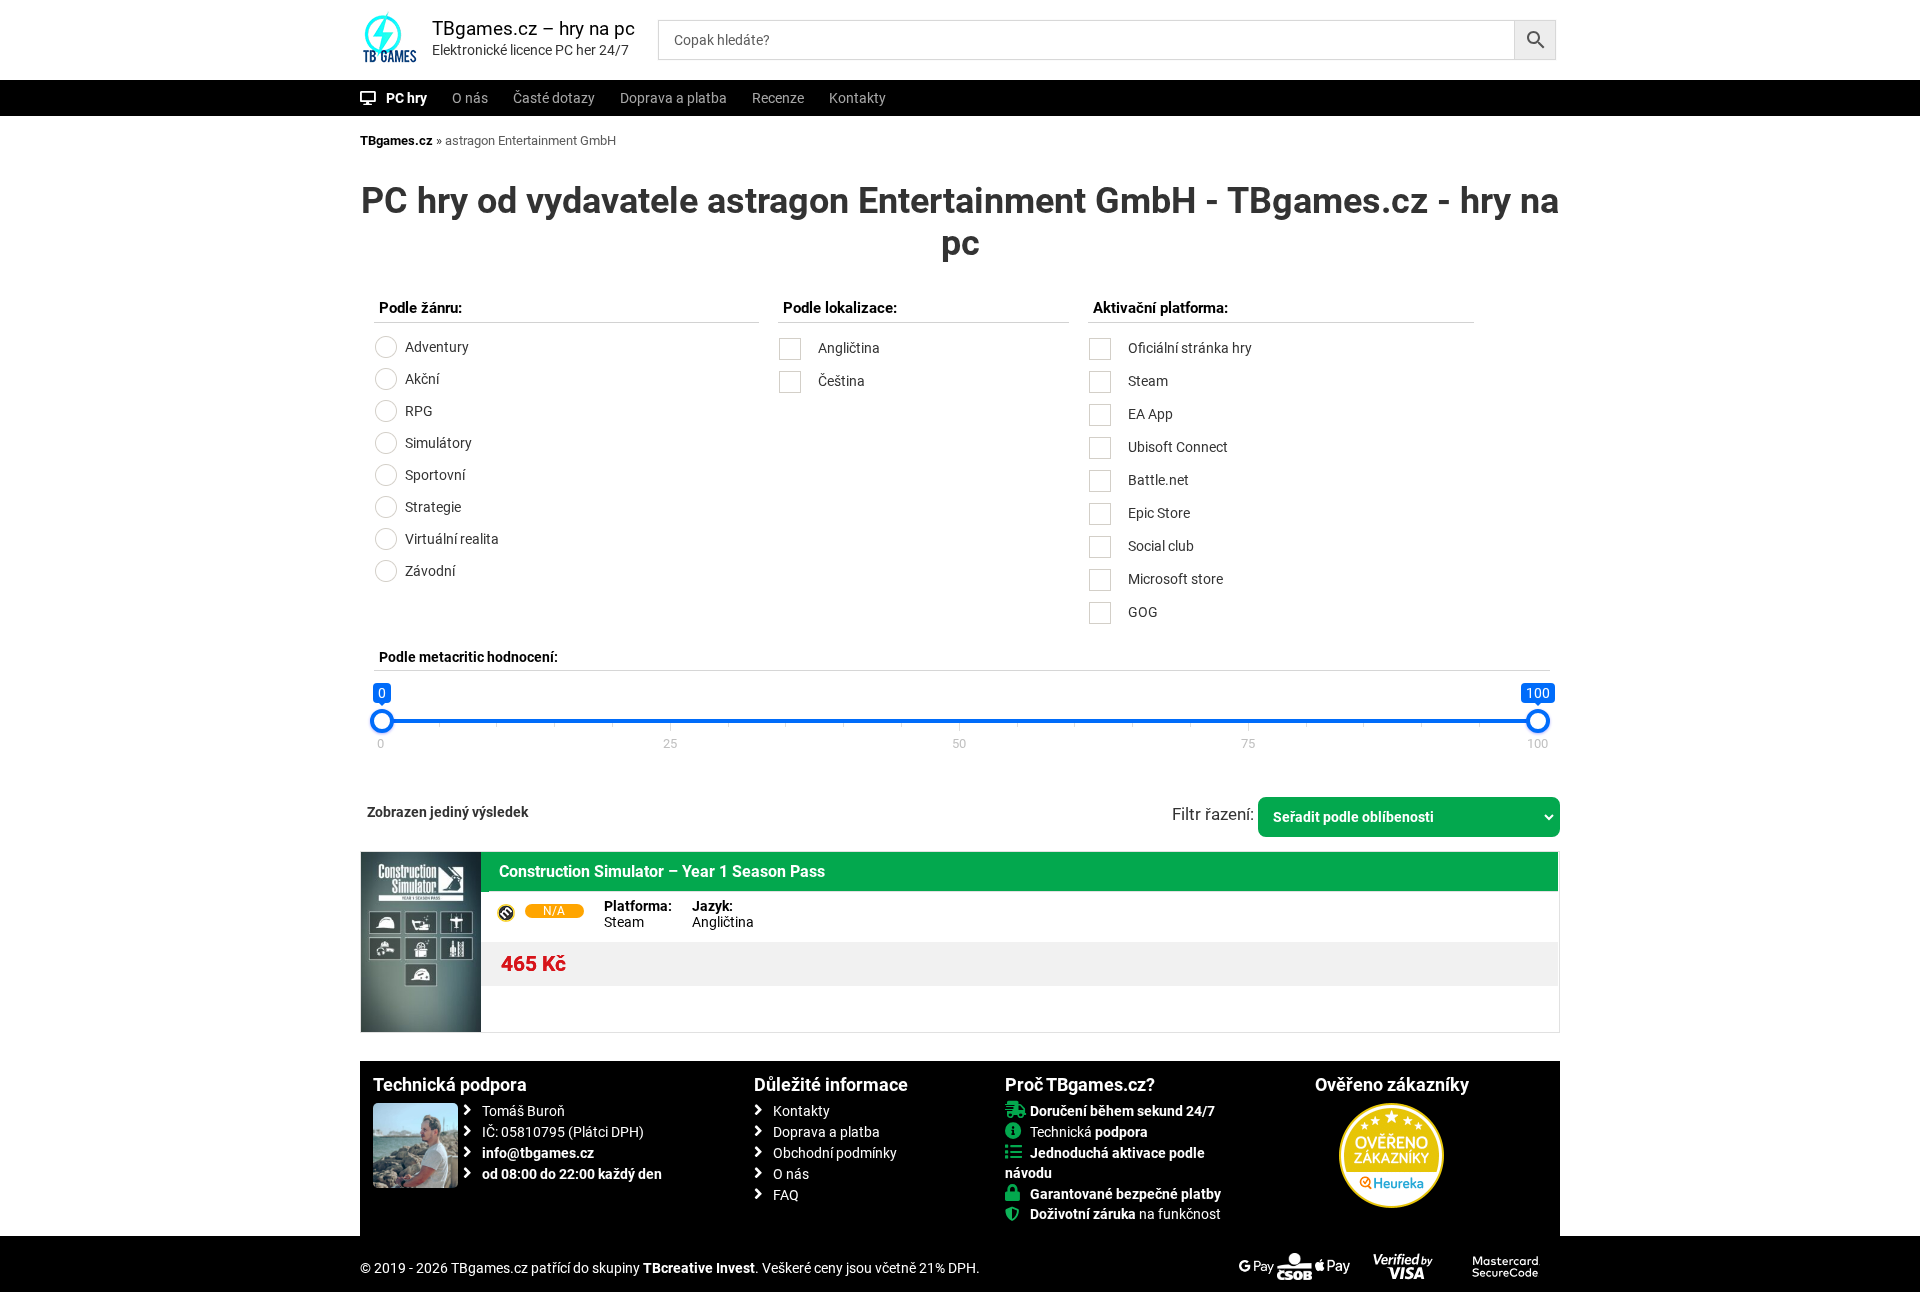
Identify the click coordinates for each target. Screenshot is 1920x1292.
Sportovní (435, 475)
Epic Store (1159, 513)
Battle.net (1158, 480)
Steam (1148, 381)
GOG (1143, 612)
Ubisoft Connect (1178, 447)
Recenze (778, 98)
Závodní (430, 571)
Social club (1161, 546)
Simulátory (438, 443)
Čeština (841, 381)
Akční (422, 379)
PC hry (406, 98)
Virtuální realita (452, 539)
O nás (470, 98)
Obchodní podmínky (835, 1153)
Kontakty (857, 98)
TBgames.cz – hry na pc (533, 28)
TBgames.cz (396, 140)
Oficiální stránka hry (1190, 348)
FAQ (786, 1195)
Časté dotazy (554, 98)
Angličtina (849, 348)
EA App (1150, 414)
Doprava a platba (673, 98)
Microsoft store (1175, 579)
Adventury (437, 347)
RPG (419, 411)
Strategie (433, 507)
